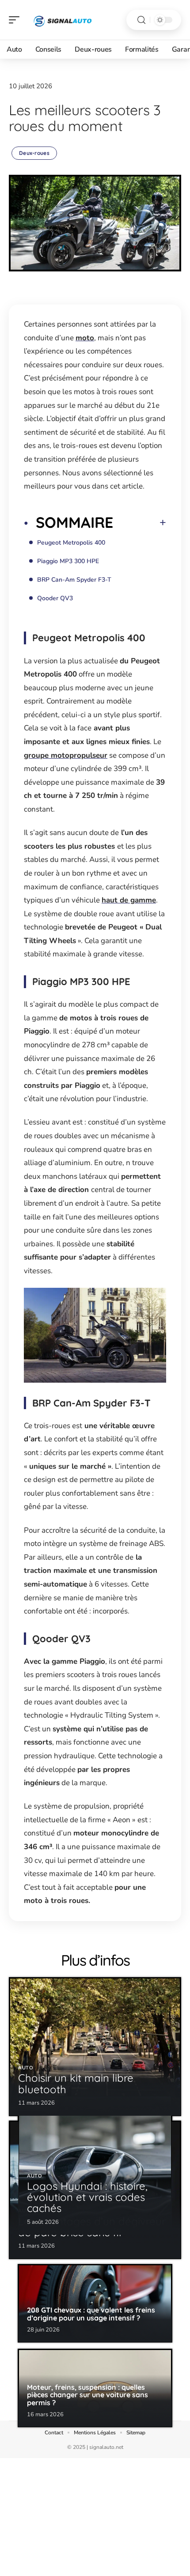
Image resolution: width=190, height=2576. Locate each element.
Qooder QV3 (55, 598)
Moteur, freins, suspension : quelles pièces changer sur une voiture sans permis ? (87, 2395)
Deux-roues (34, 153)
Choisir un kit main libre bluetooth (76, 2083)
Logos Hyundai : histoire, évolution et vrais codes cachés (87, 2197)
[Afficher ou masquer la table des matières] (140, 523)
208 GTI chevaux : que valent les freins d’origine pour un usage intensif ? (91, 2314)
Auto (26, 2068)
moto (85, 338)
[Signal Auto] (64, 20)
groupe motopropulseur (66, 755)
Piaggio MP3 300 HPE (68, 561)
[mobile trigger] (16, 20)
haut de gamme (129, 900)
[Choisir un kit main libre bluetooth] (95, 2046)
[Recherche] (141, 20)
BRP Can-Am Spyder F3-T (74, 580)
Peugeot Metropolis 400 (71, 543)
